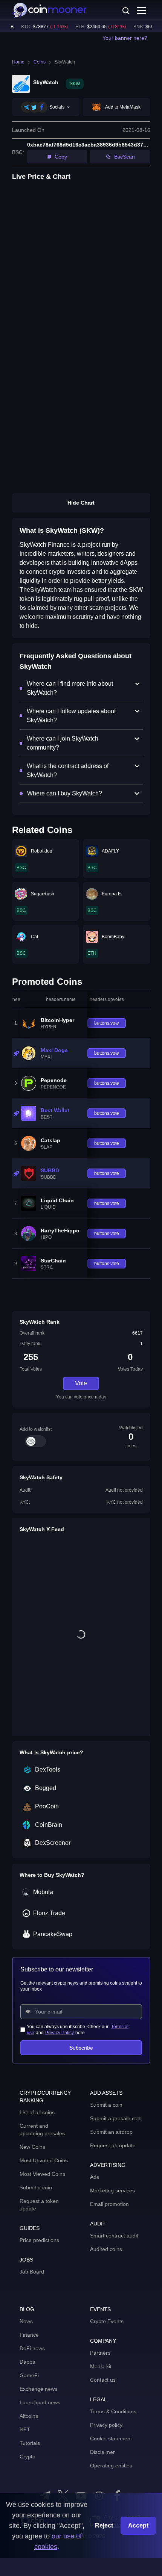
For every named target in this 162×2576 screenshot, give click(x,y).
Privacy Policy (60, 2033)
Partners (100, 2353)
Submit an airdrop (111, 2132)
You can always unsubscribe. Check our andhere (78, 2030)
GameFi (29, 2375)
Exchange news (38, 2389)
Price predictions (39, 2240)
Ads (95, 2177)
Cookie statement (111, 2438)
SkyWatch (65, 62)
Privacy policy (106, 2425)
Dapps (27, 2362)
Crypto (28, 2457)
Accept (138, 2525)
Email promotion (109, 2204)
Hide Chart (81, 503)
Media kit (101, 2366)
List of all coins (37, 2112)
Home (18, 62)
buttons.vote (107, 1023)
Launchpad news (40, 2402)
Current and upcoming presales (42, 2130)
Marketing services (112, 2191)
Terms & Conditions (113, 2411)
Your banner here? (125, 38)
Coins (40, 62)
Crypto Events (107, 2321)
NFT (25, 2429)
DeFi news (32, 2348)
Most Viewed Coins (42, 2174)
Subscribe (81, 2048)
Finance (29, 2335)
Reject (104, 2525)
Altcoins (29, 2416)
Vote (81, 1383)
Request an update (113, 2145)
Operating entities (111, 2466)
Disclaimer (102, 2452)
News (26, 2321)
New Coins (32, 2147)
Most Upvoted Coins (44, 2160)
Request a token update (39, 2205)
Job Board (32, 2272)
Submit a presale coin (116, 2118)
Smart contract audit (114, 2236)
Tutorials (30, 2443)
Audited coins (106, 2249)
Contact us (103, 2380)
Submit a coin (36, 2187)
